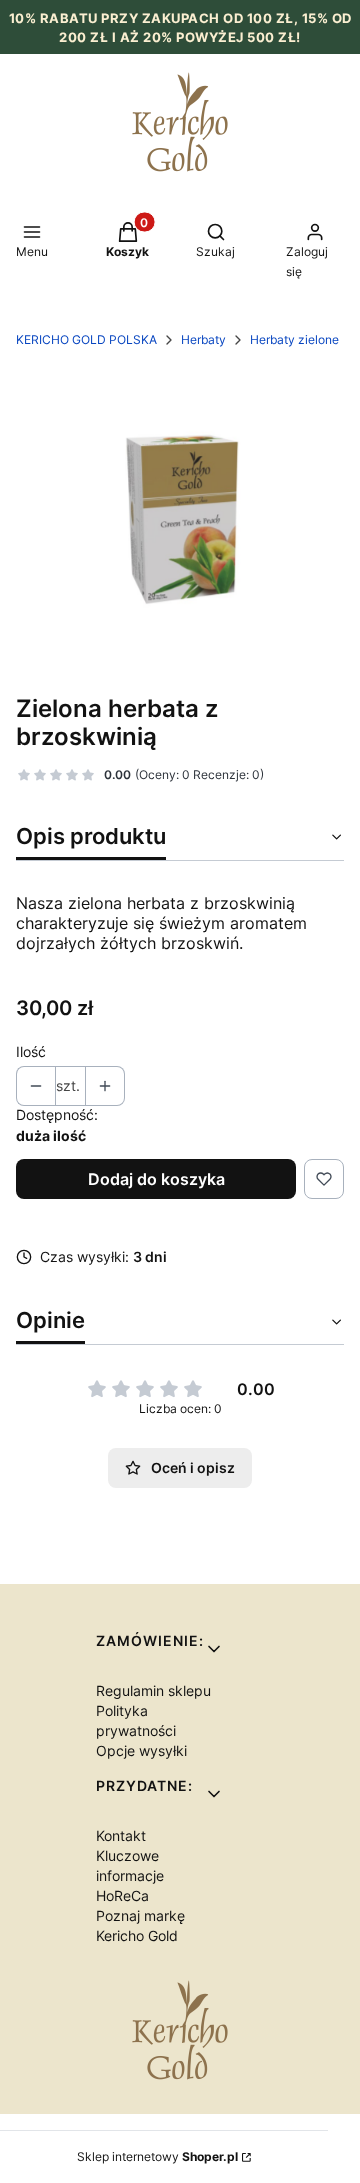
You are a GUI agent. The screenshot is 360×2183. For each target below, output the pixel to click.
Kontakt (121, 1835)
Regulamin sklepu (153, 1690)
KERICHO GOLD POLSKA (86, 339)
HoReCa (122, 1895)
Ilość (31, 1051)
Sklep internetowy (157, 2156)
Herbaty (203, 339)
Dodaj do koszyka (156, 1179)
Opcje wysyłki (141, 1750)
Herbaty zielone (294, 339)
